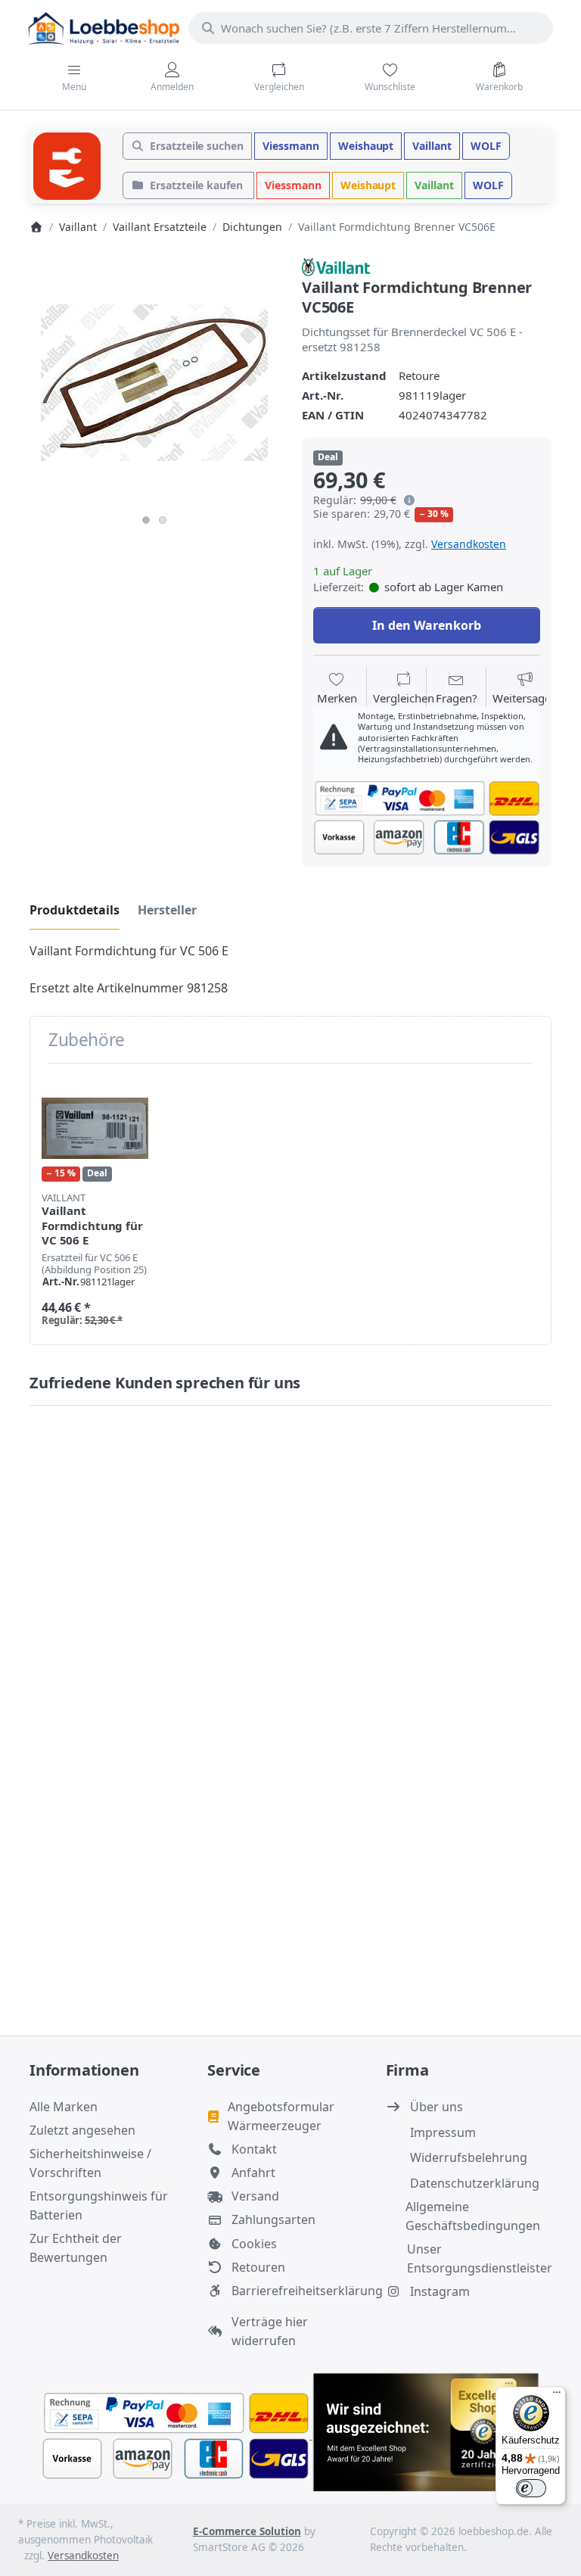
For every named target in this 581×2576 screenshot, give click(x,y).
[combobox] (371, 28)
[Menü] (557, 2396)
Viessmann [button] (291, 146)
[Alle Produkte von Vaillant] (336, 266)
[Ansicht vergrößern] (154, 382)
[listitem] (154, 382)
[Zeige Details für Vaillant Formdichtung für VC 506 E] (95, 1128)
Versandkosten (469, 544)
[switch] (531, 2488)
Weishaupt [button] (366, 146)
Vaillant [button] (432, 146)
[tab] (75, 911)
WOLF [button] (486, 146)
